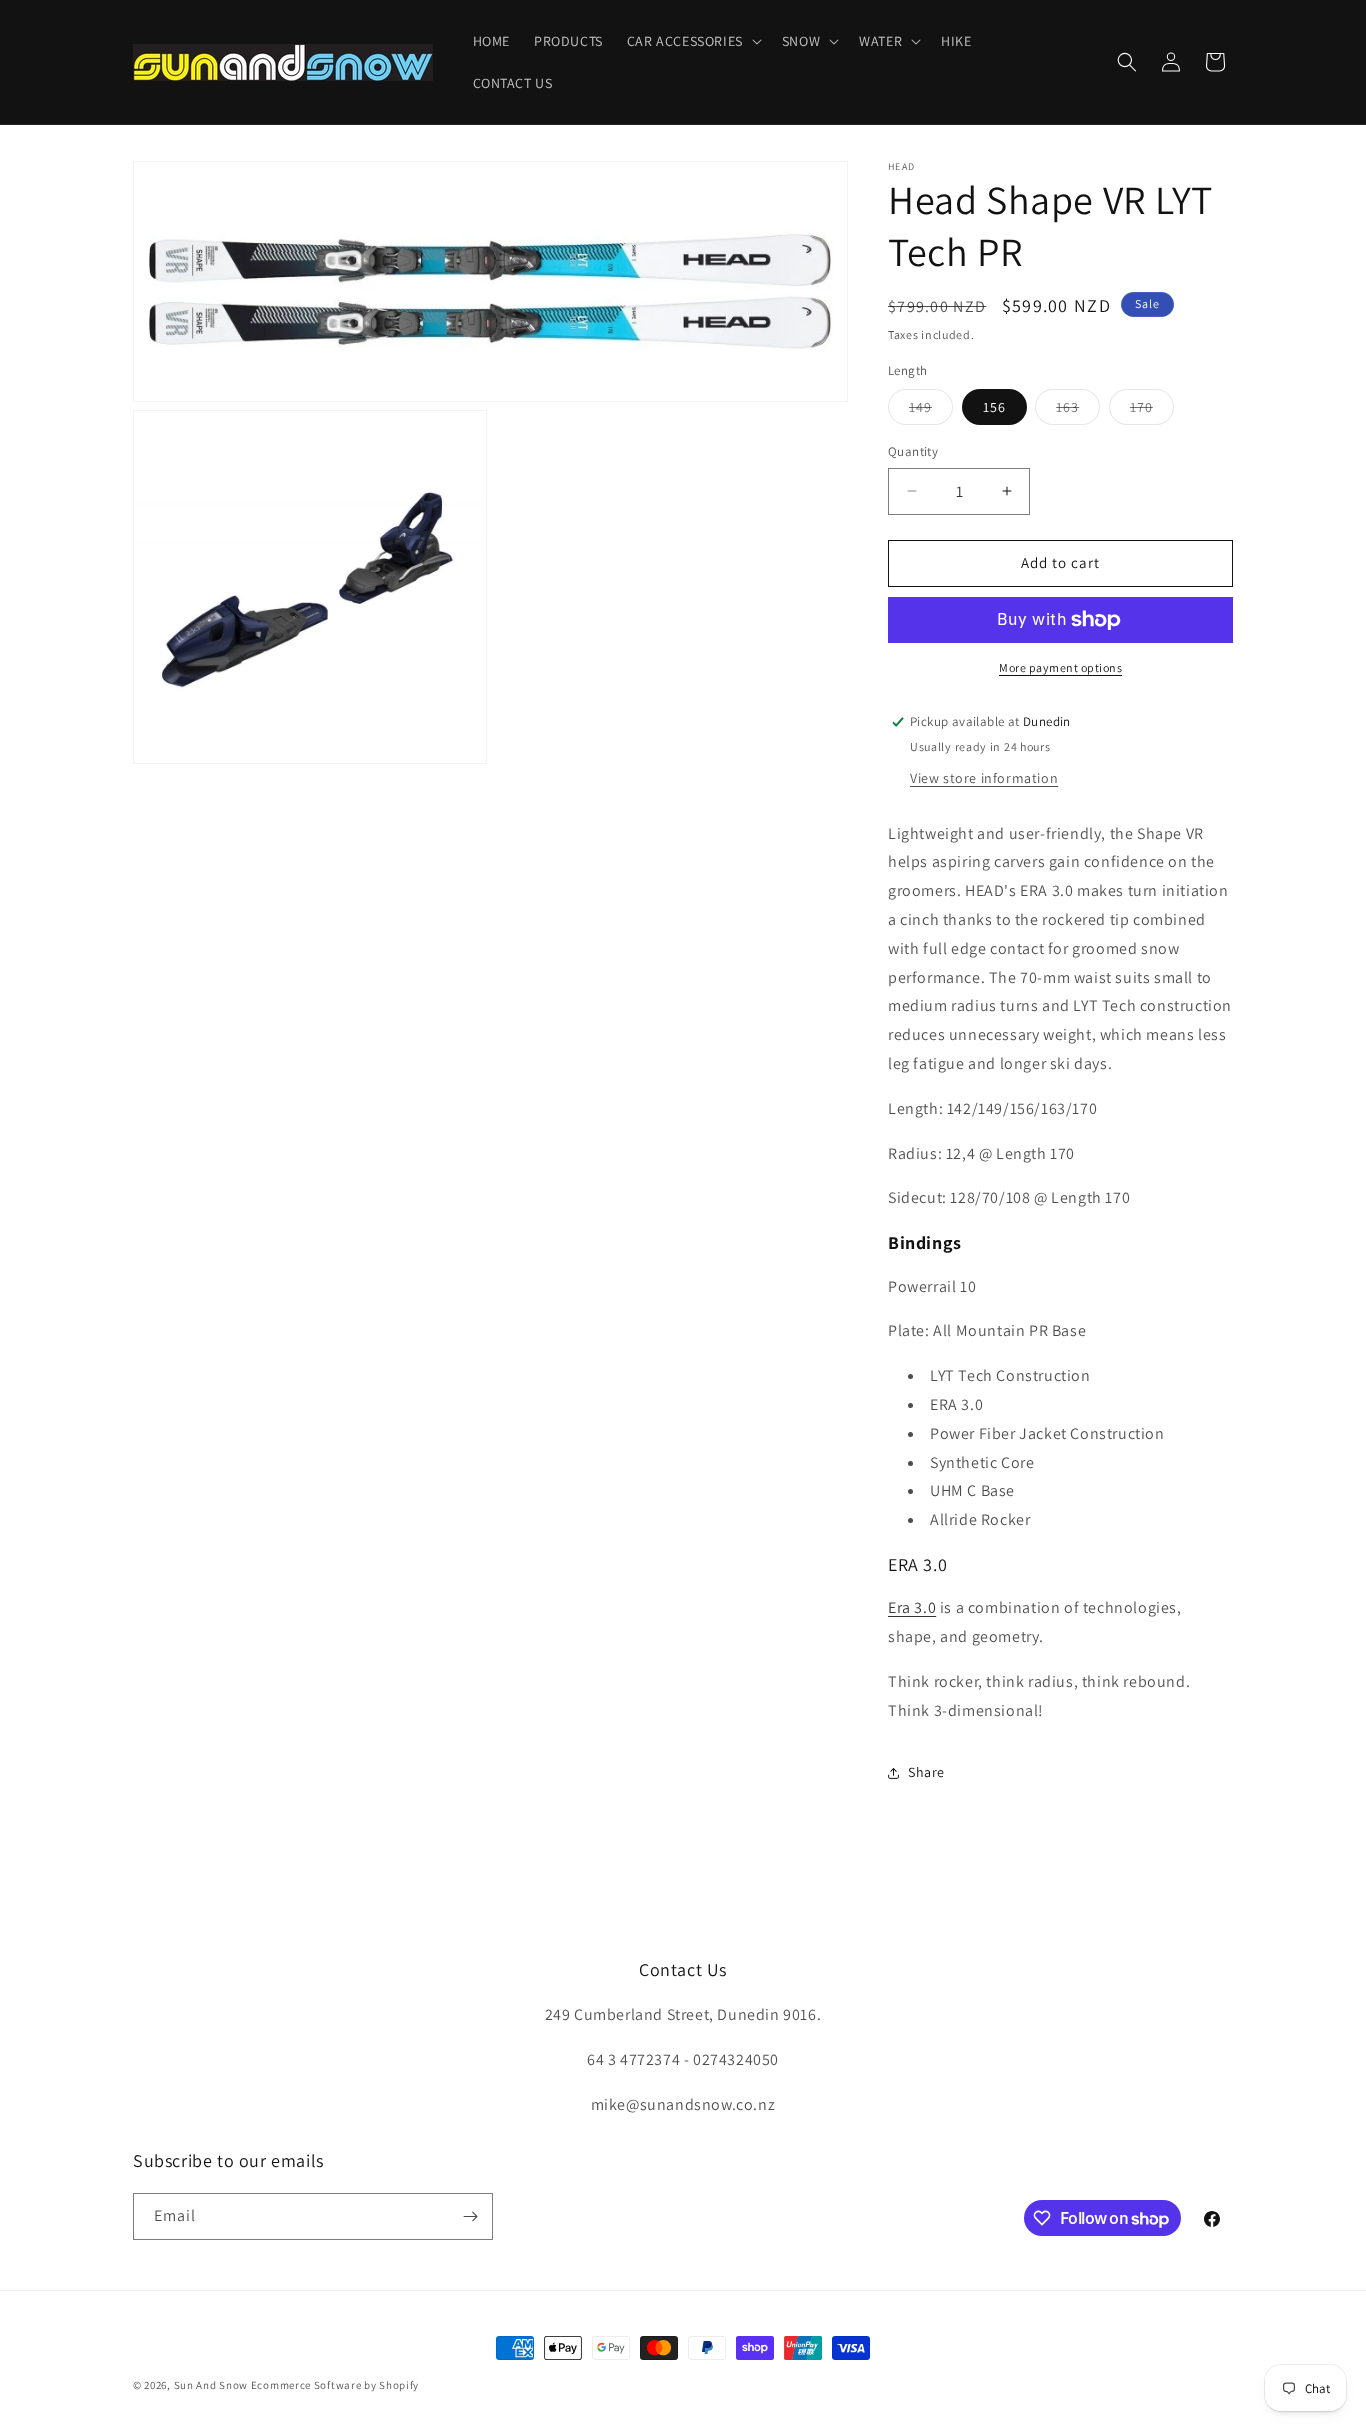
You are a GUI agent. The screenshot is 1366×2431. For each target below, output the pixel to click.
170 (1152, 411)
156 (994, 407)
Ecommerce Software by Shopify (335, 2385)
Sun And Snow (211, 2385)
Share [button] (926, 1772)
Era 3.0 (912, 1607)
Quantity (913, 451)
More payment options (1060, 667)
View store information (984, 778)
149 (931, 411)
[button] (692, 41)
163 (1078, 411)
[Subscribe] (470, 2216)
